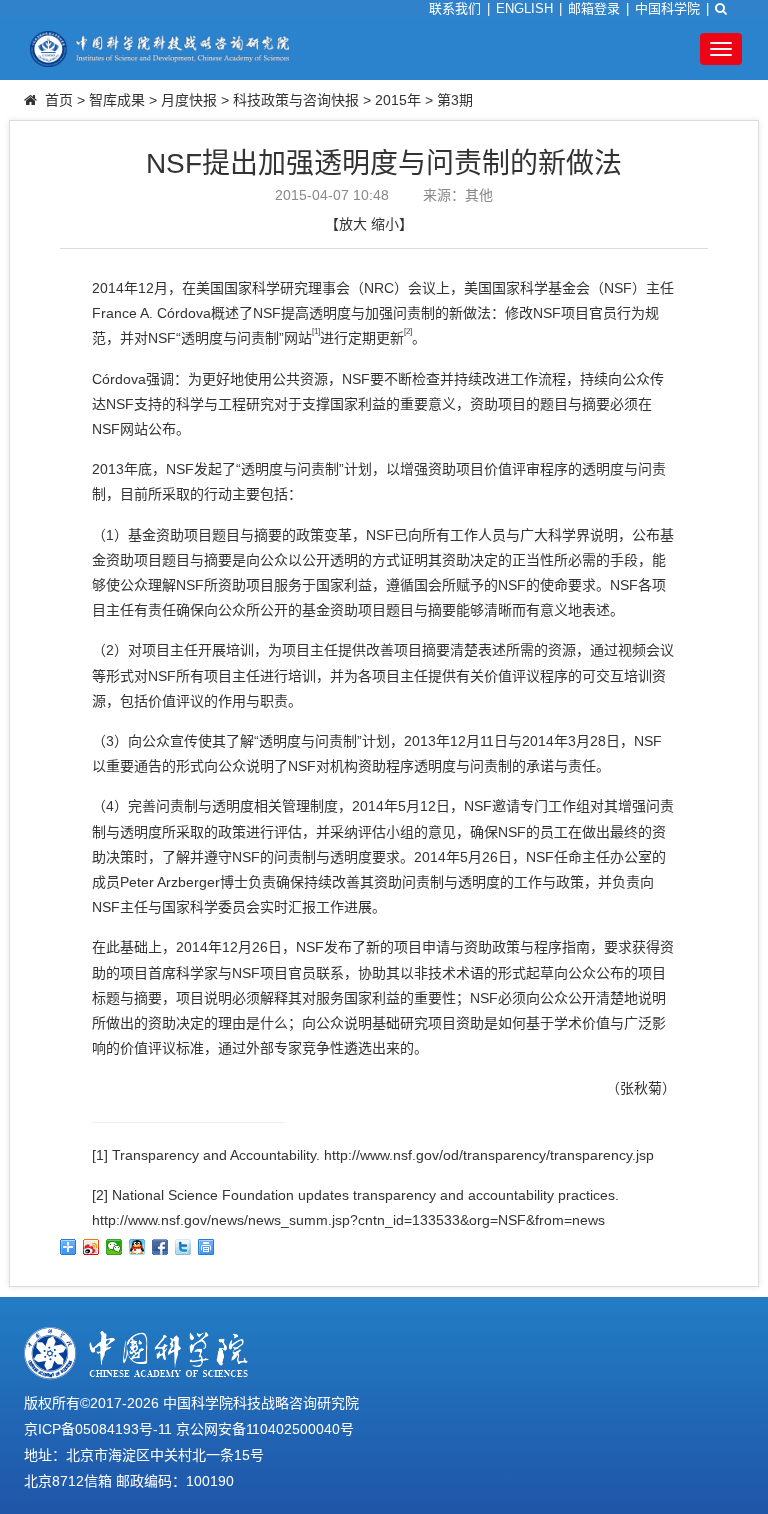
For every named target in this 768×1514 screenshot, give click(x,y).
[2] (100, 1195)
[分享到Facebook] (160, 1247)
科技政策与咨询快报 (296, 100)
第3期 (455, 100)
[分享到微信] (114, 1247)
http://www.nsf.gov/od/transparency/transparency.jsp (489, 1155)
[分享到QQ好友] (137, 1247)
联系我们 (455, 8)
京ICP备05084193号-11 (98, 1429)
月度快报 (189, 100)
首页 (59, 100)
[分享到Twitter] (183, 1247)
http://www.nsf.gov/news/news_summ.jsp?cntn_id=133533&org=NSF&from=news (348, 1220)
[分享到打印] (206, 1247)
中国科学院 (667, 8)
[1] (100, 1155)
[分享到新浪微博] (91, 1247)
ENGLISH (524, 8)
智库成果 (117, 100)
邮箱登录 (594, 8)
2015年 (398, 100)
